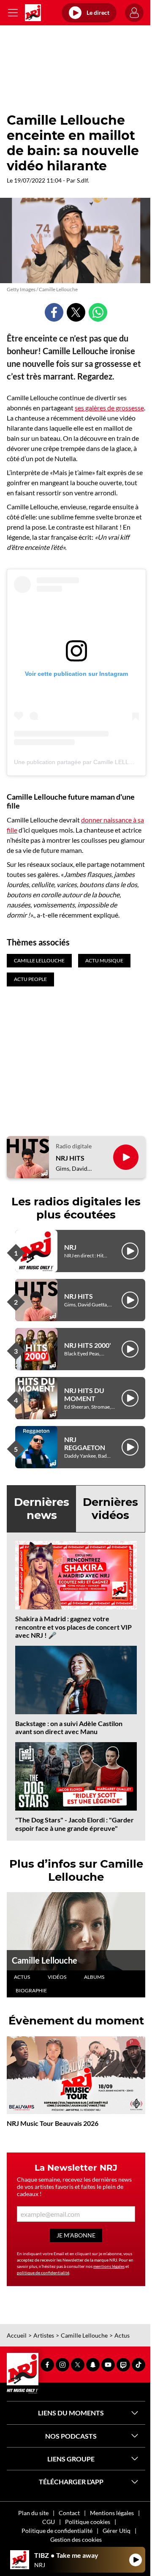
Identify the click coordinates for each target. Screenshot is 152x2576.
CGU (49, 2522)
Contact (69, 2513)
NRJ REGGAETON (85, 1443)
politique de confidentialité (43, 2273)
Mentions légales (112, 2513)
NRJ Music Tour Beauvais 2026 (53, 2123)
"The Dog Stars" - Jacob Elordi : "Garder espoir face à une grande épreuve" (75, 1824)
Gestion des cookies (76, 2539)
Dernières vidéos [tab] (110, 1509)
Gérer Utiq (117, 2531)
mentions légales (109, 2266)
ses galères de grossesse (109, 408)
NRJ (70, 1247)
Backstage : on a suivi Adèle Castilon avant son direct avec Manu (69, 1727)
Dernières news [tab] (42, 1509)
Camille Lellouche (45, 1960)
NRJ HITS (70, 1158)
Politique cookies (88, 2522)
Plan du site (33, 2513)
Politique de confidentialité (57, 2531)
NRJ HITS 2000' (88, 1345)
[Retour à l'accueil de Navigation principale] (33, 13)
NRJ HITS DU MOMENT (84, 1394)
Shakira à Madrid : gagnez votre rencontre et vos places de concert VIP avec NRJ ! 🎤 (73, 1627)
